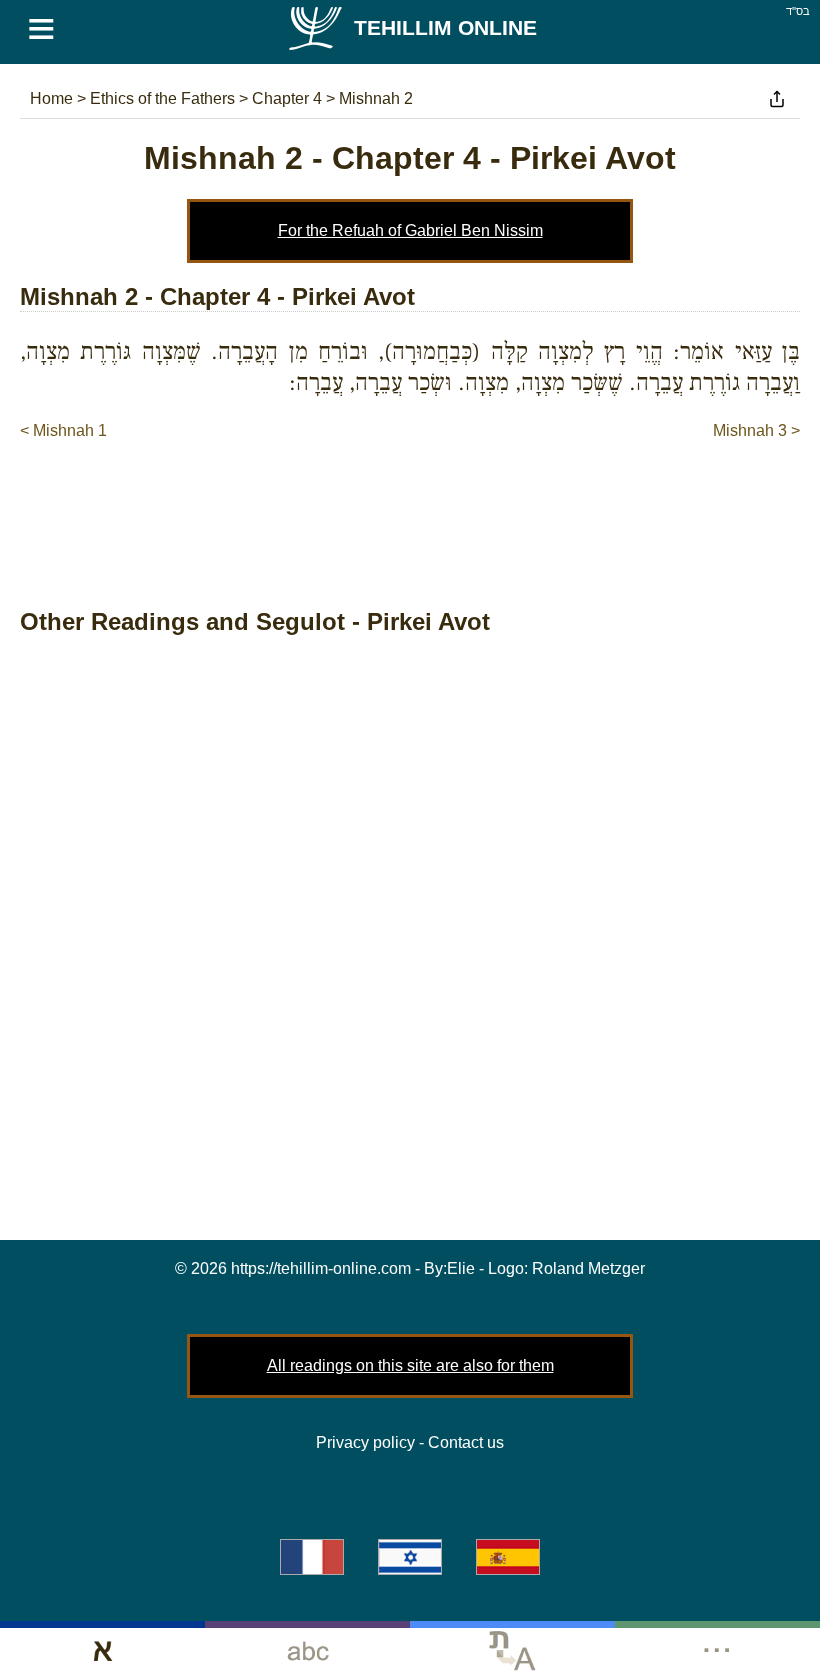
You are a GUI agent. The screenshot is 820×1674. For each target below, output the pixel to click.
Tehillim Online (445, 27)
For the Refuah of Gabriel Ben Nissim (410, 230)
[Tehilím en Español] (508, 1557)
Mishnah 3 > (756, 430)
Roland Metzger (588, 1268)
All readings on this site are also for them (410, 1365)
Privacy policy (365, 1442)
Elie (461, 1268)
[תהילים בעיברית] (410, 1557)
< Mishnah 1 (63, 430)
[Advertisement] (410, 503)
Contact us (466, 1442)
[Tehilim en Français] (312, 1557)
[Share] (777, 99)
